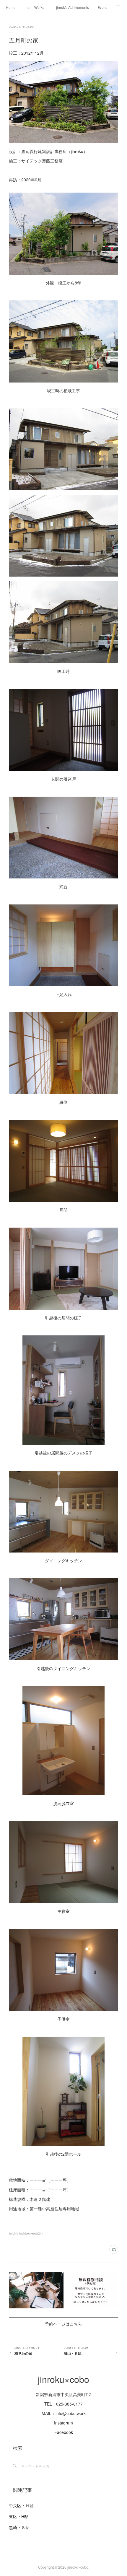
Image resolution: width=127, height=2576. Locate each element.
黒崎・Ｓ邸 (19, 2527)
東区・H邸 (19, 2516)
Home (11, 7)
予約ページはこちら (63, 2324)
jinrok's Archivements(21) (26, 2233)
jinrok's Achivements (73, 7)
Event (102, 7)
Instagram (63, 2423)
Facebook (64, 2432)
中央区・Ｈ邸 (21, 2505)
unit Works (36, 7)
